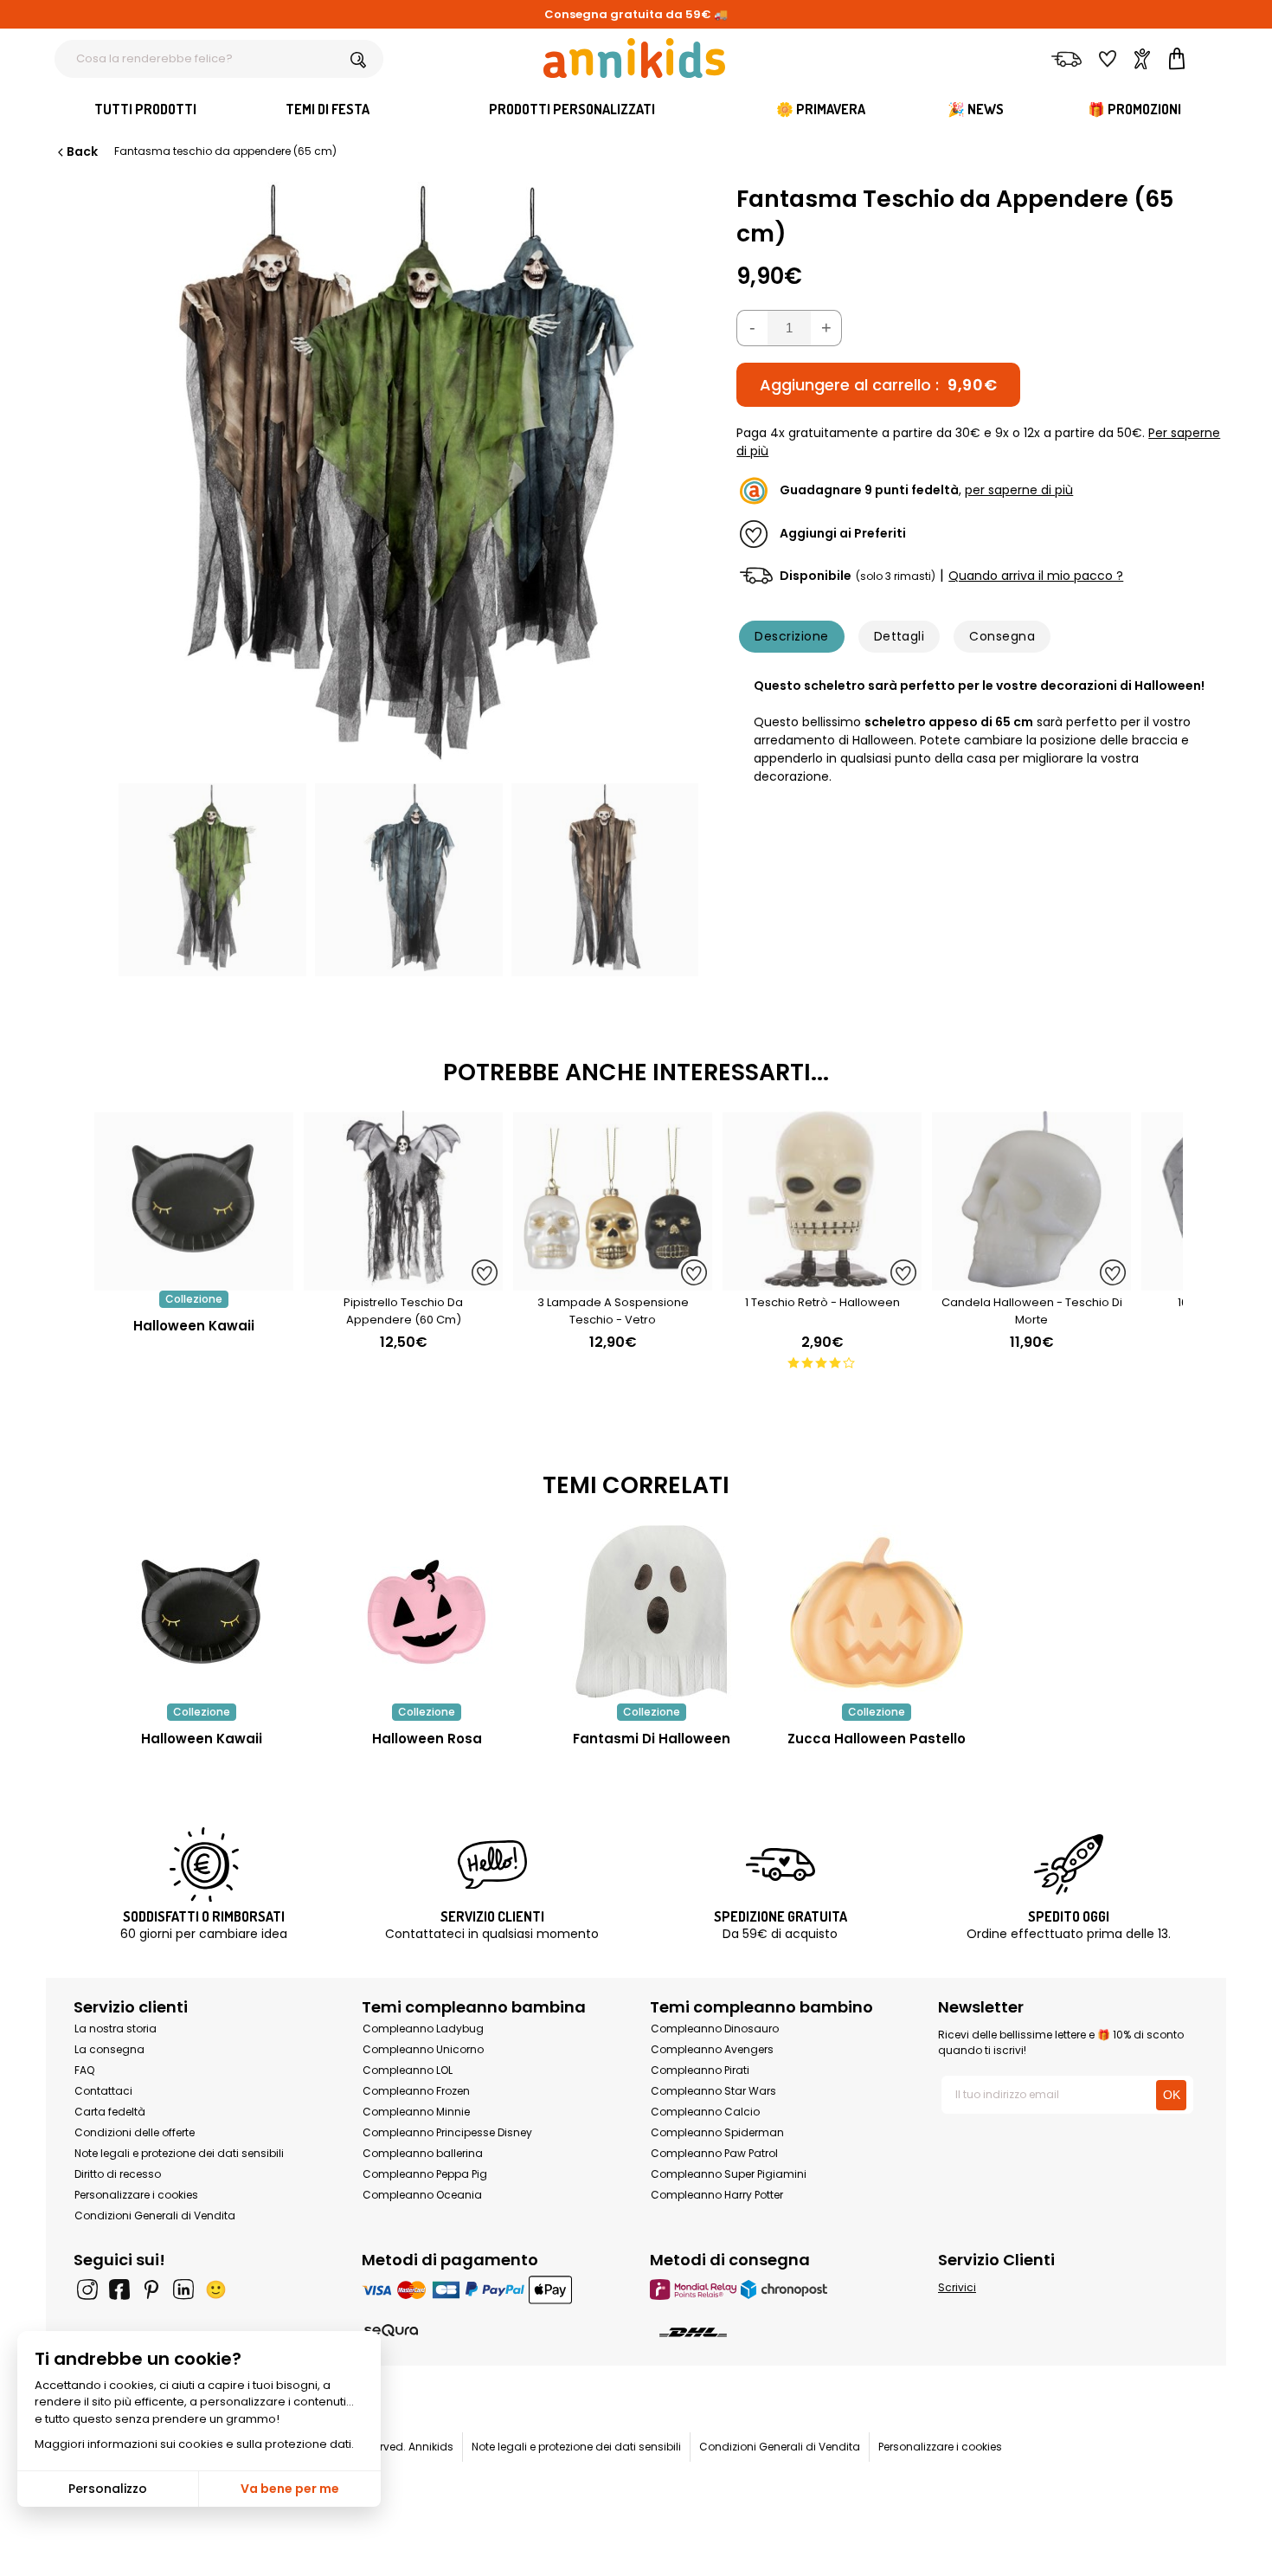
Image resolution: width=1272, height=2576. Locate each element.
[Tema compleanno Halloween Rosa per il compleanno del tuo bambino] (427, 1612)
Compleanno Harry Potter (717, 2195)
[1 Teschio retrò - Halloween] (822, 1282)
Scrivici (957, 2287)
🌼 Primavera (821, 109)
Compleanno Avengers (712, 2049)
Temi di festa (328, 109)
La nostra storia (116, 2029)
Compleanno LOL (408, 2070)
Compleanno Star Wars (713, 2091)
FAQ (84, 2070)
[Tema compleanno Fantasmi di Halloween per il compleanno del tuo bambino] (652, 1612)
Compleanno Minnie (416, 2112)
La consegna (109, 2049)
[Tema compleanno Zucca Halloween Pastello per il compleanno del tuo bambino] (877, 1612)
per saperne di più (1019, 491)
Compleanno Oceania (422, 2195)
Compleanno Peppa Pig (425, 2174)
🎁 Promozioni (1134, 109)
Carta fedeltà (110, 2112)
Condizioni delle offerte (135, 2132)
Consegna (1002, 636)
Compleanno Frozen (416, 2091)
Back (82, 151)
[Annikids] (634, 58)
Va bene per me (290, 2489)
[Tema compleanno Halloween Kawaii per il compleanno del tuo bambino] (202, 1612)
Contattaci (103, 2091)
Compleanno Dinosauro (715, 2029)
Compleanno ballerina (423, 2153)
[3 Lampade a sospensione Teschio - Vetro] (613, 1282)
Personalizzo (108, 2489)
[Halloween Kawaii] (194, 1282)
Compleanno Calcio (705, 2112)
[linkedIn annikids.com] (183, 2289)
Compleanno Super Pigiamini (729, 2174)
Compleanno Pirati (700, 2070)
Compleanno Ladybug (423, 2029)
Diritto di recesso (118, 2174)
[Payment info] (492, 2289)
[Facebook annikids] (119, 2289)
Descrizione (791, 636)
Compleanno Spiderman (717, 2132)
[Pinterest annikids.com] (151, 2289)
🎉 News (976, 109)
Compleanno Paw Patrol (714, 2153)
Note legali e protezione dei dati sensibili (179, 2153)
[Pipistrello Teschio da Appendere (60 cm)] (403, 1282)
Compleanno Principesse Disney (447, 2132)
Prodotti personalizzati (572, 109)
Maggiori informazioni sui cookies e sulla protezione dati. (194, 2444)
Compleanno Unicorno (423, 2049)
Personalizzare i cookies (136, 2195)
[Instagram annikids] (87, 2289)
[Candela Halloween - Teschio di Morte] (1031, 1282)
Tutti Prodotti (145, 109)
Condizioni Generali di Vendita (155, 2215)
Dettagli (899, 636)
